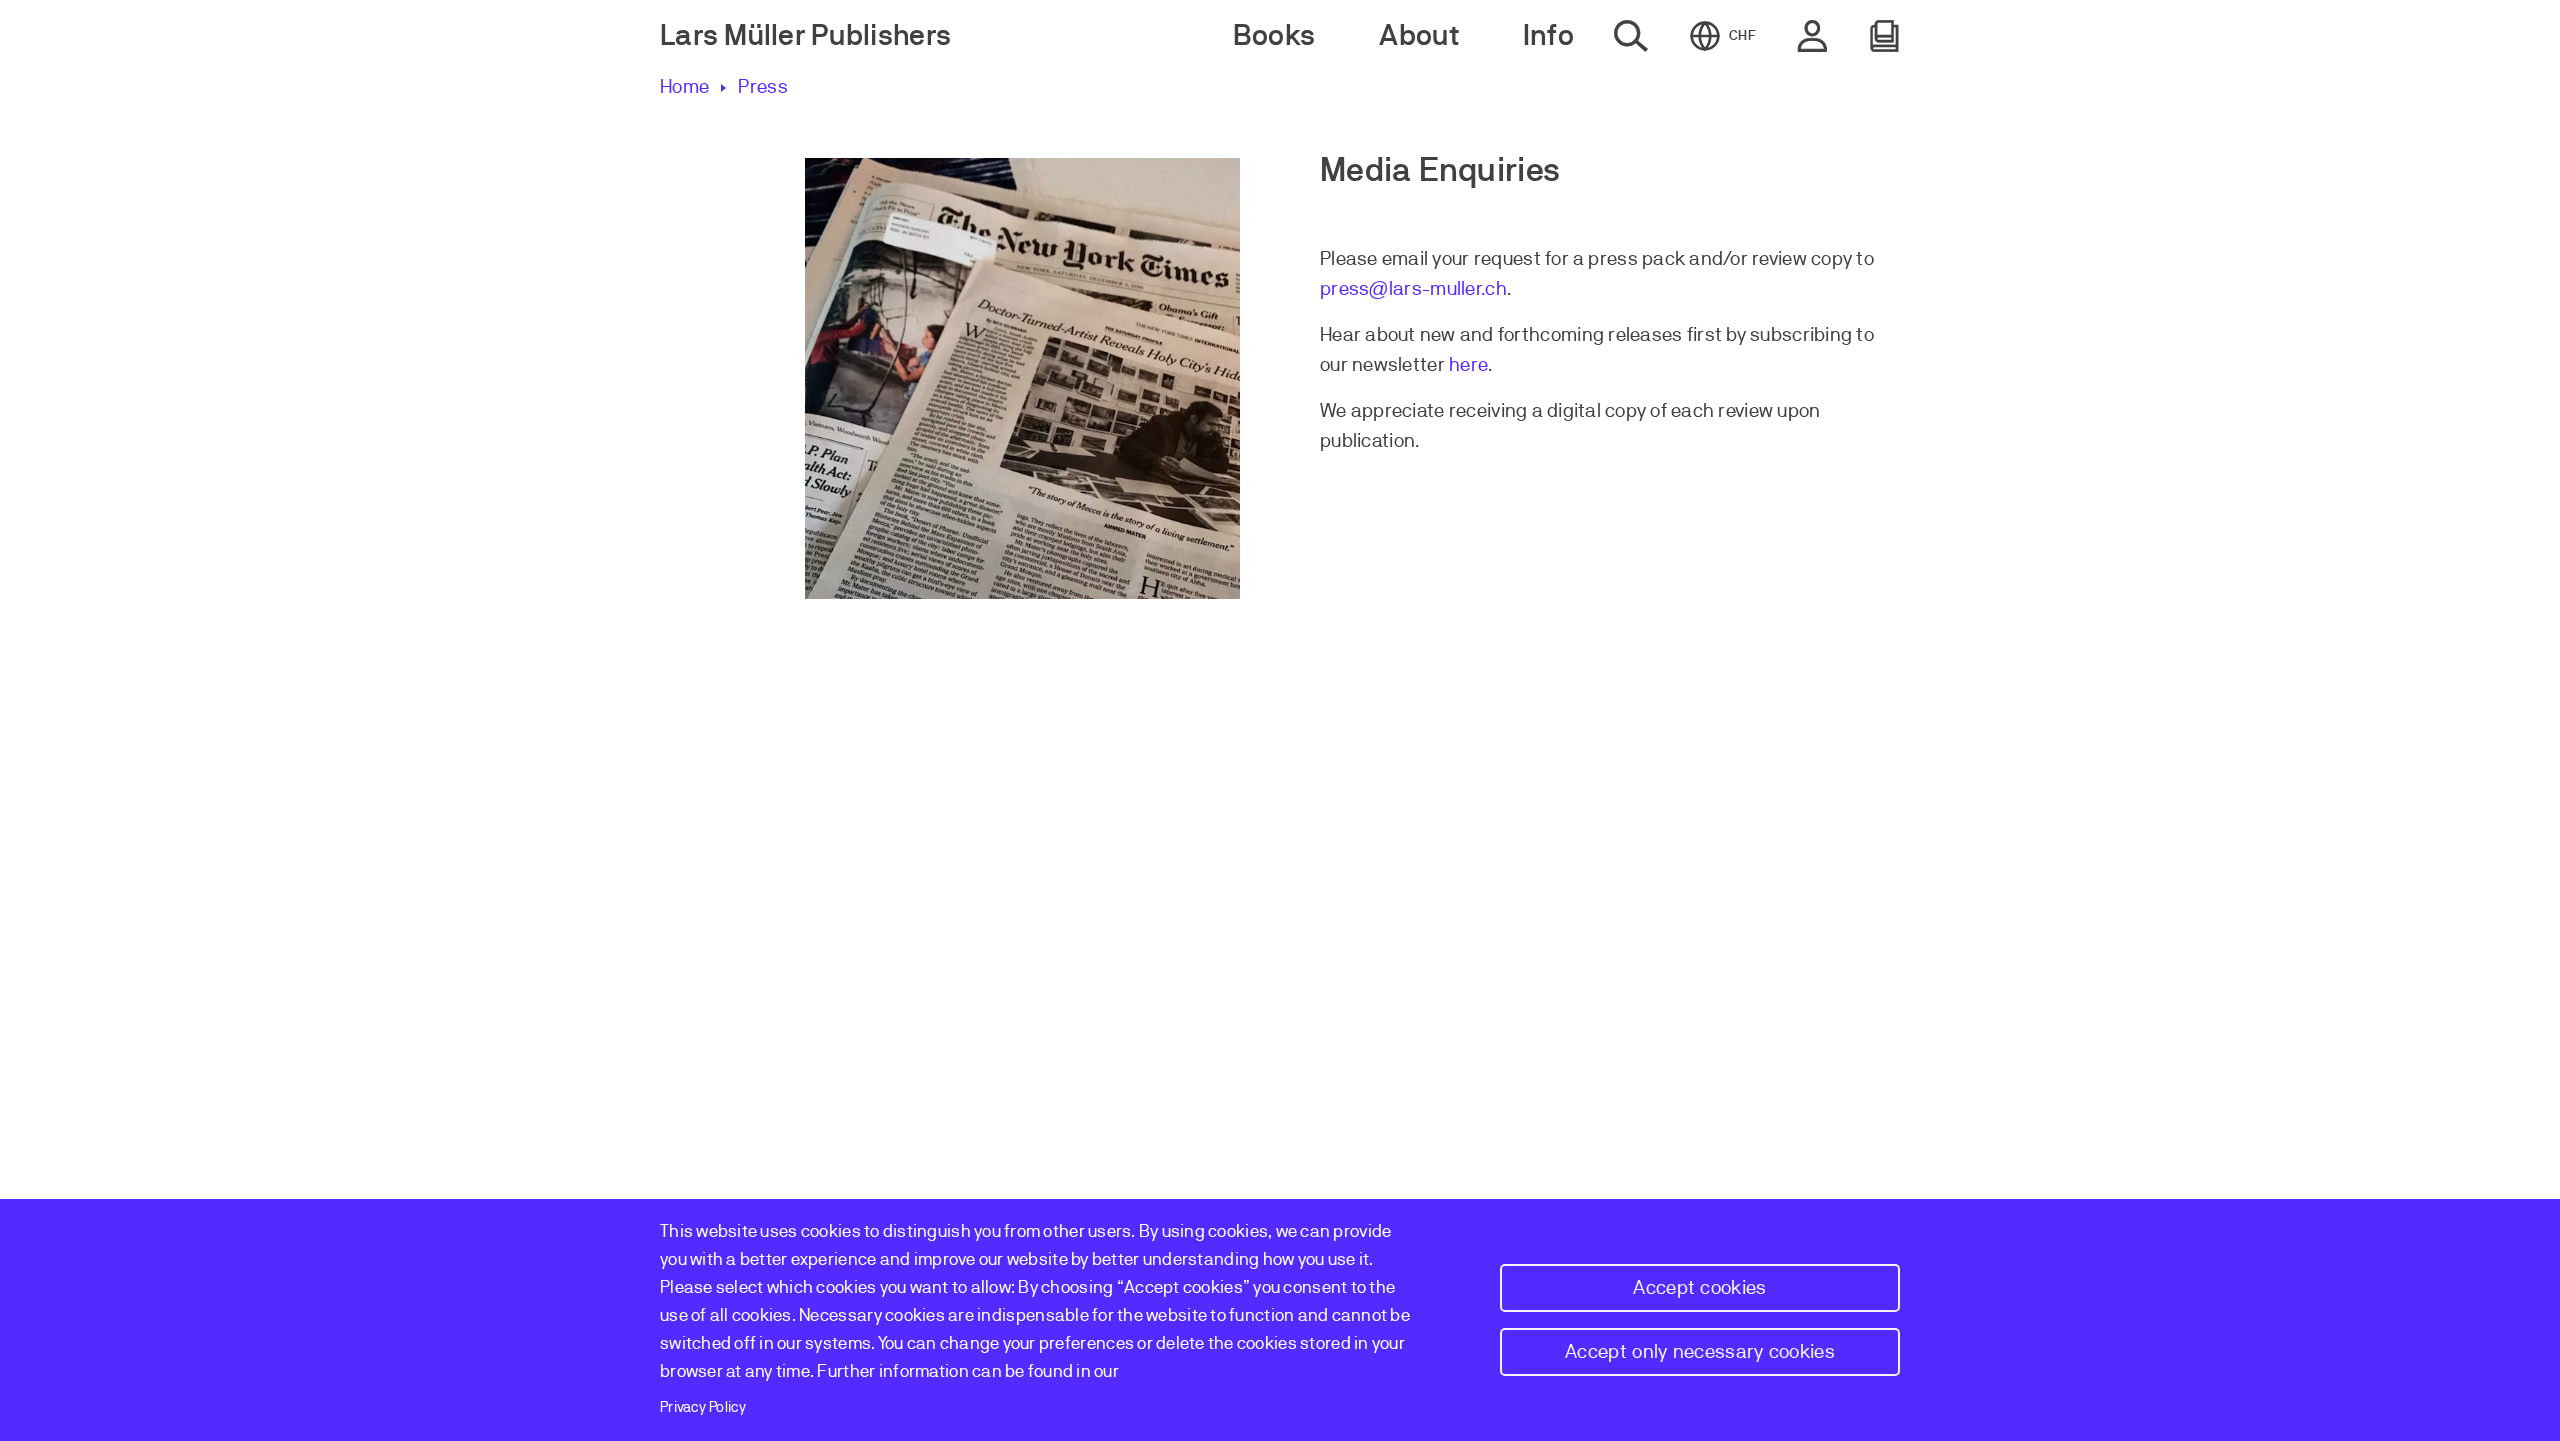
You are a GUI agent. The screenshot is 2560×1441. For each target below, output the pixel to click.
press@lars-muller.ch (1413, 288)
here (1468, 364)
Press (763, 86)
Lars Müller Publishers (805, 35)
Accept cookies (1699, 1287)
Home (684, 86)
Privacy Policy (703, 1407)
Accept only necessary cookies (1700, 1351)
